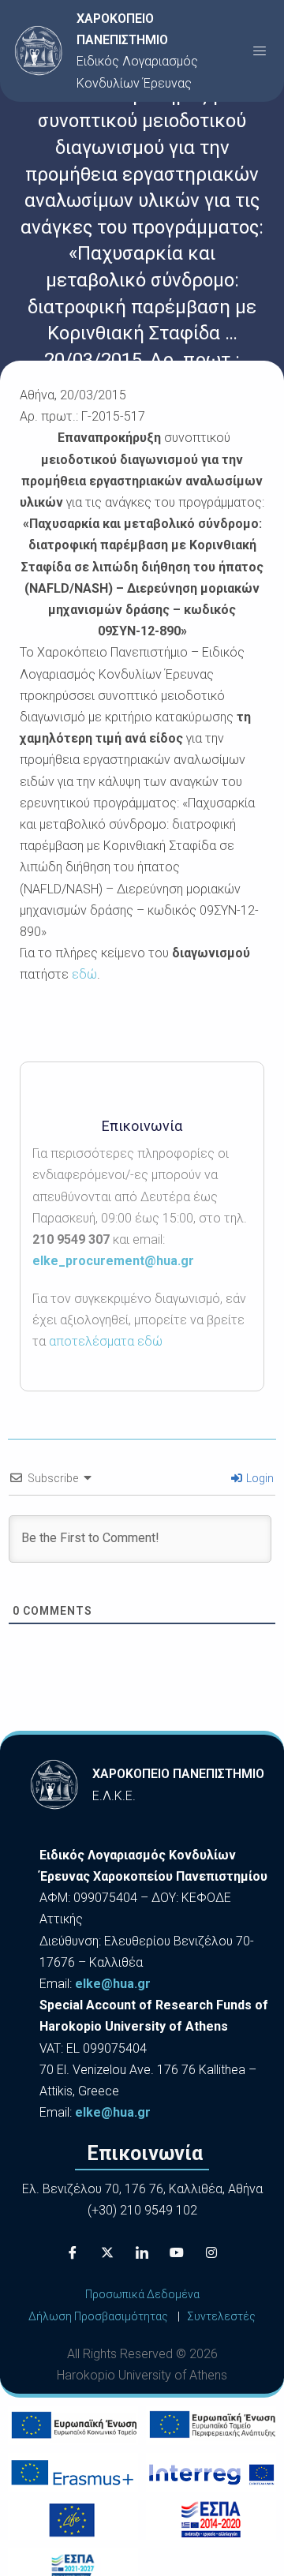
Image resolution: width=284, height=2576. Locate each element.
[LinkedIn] (142, 2252)
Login (259, 1478)
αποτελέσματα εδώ (106, 1341)
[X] (107, 2252)
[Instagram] (211, 2252)
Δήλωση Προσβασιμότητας (98, 2316)
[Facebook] (73, 2252)
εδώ (84, 974)
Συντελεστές (221, 2316)
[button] (260, 51)
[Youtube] (177, 2252)
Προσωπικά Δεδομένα (142, 2294)
